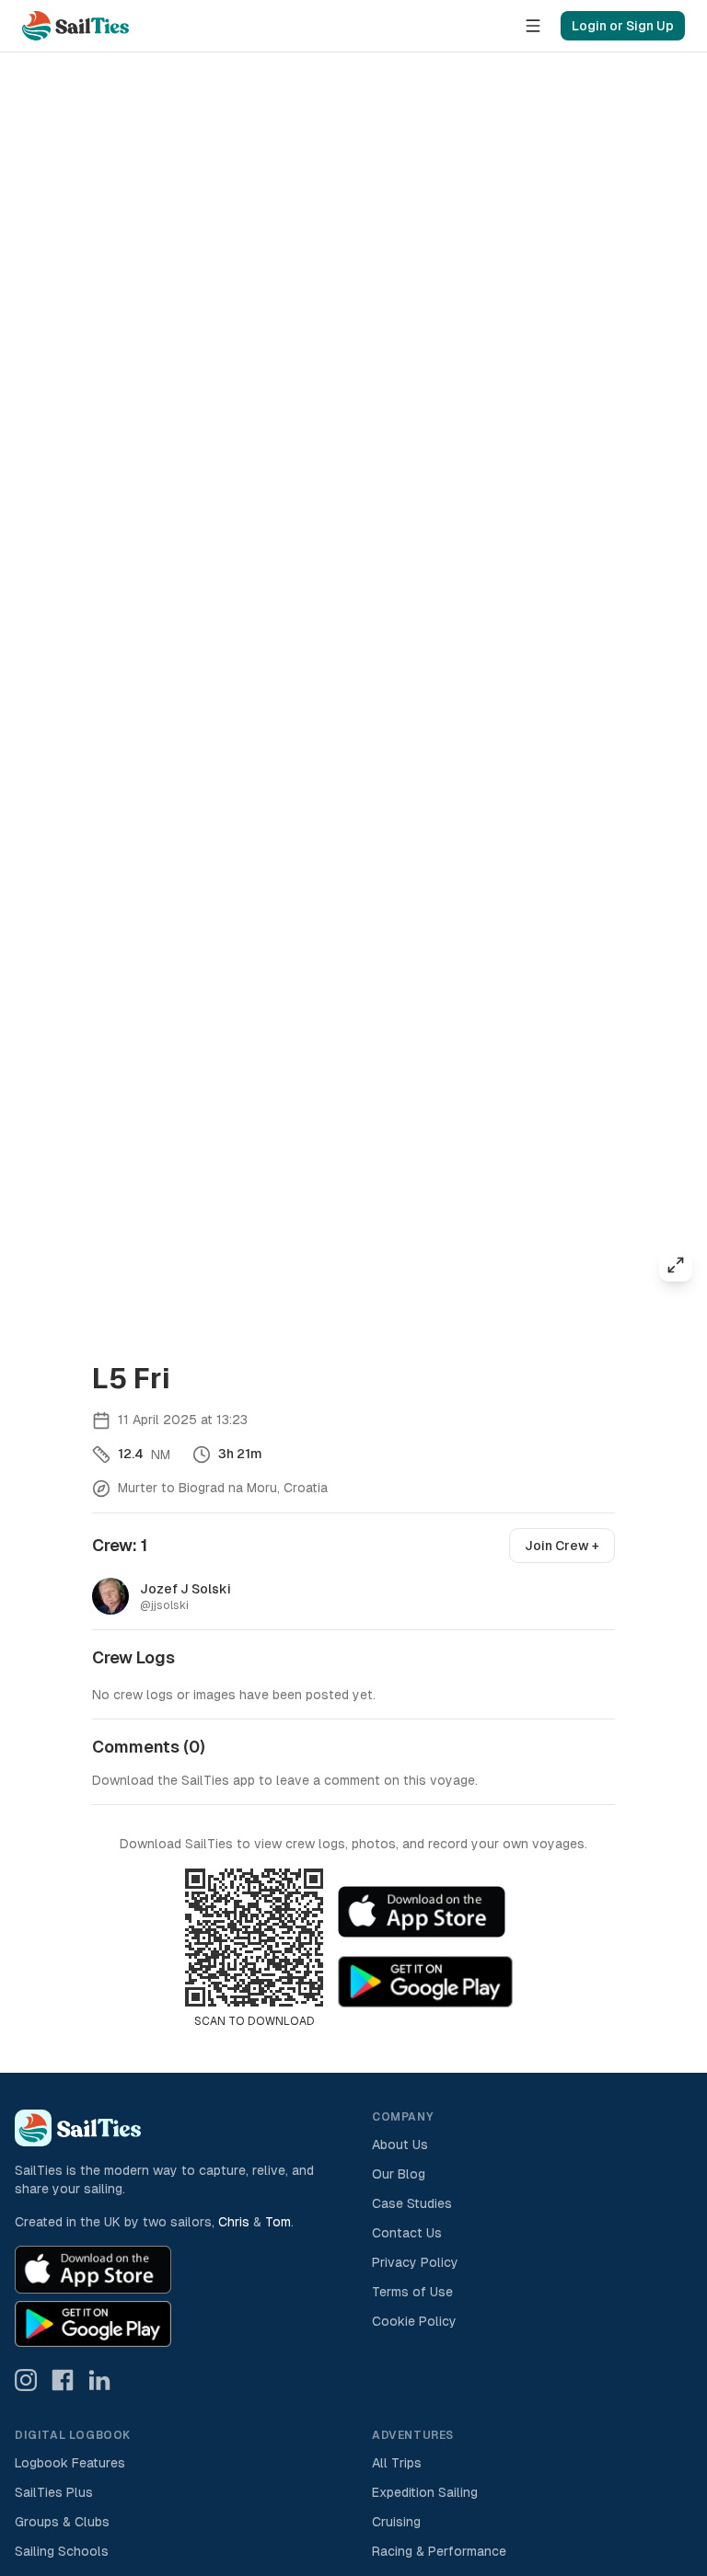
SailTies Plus (54, 2492)
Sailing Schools (62, 2551)
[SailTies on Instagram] (26, 2380)
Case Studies (412, 2203)
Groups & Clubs (62, 2522)
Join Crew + (562, 1546)
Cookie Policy (414, 2321)
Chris (234, 2222)
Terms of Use (412, 2292)
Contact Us (407, 2233)
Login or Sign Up (623, 26)
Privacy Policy (415, 2262)
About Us (400, 2145)
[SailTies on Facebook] (63, 2380)
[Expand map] (676, 1265)
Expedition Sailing (425, 2492)
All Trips (397, 2463)
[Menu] (533, 26)
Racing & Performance (439, 2551)
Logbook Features (70, 2463)
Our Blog (399, 2174)
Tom (278, 2222)
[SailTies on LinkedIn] (99, 2380)
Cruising (396, 2522)
